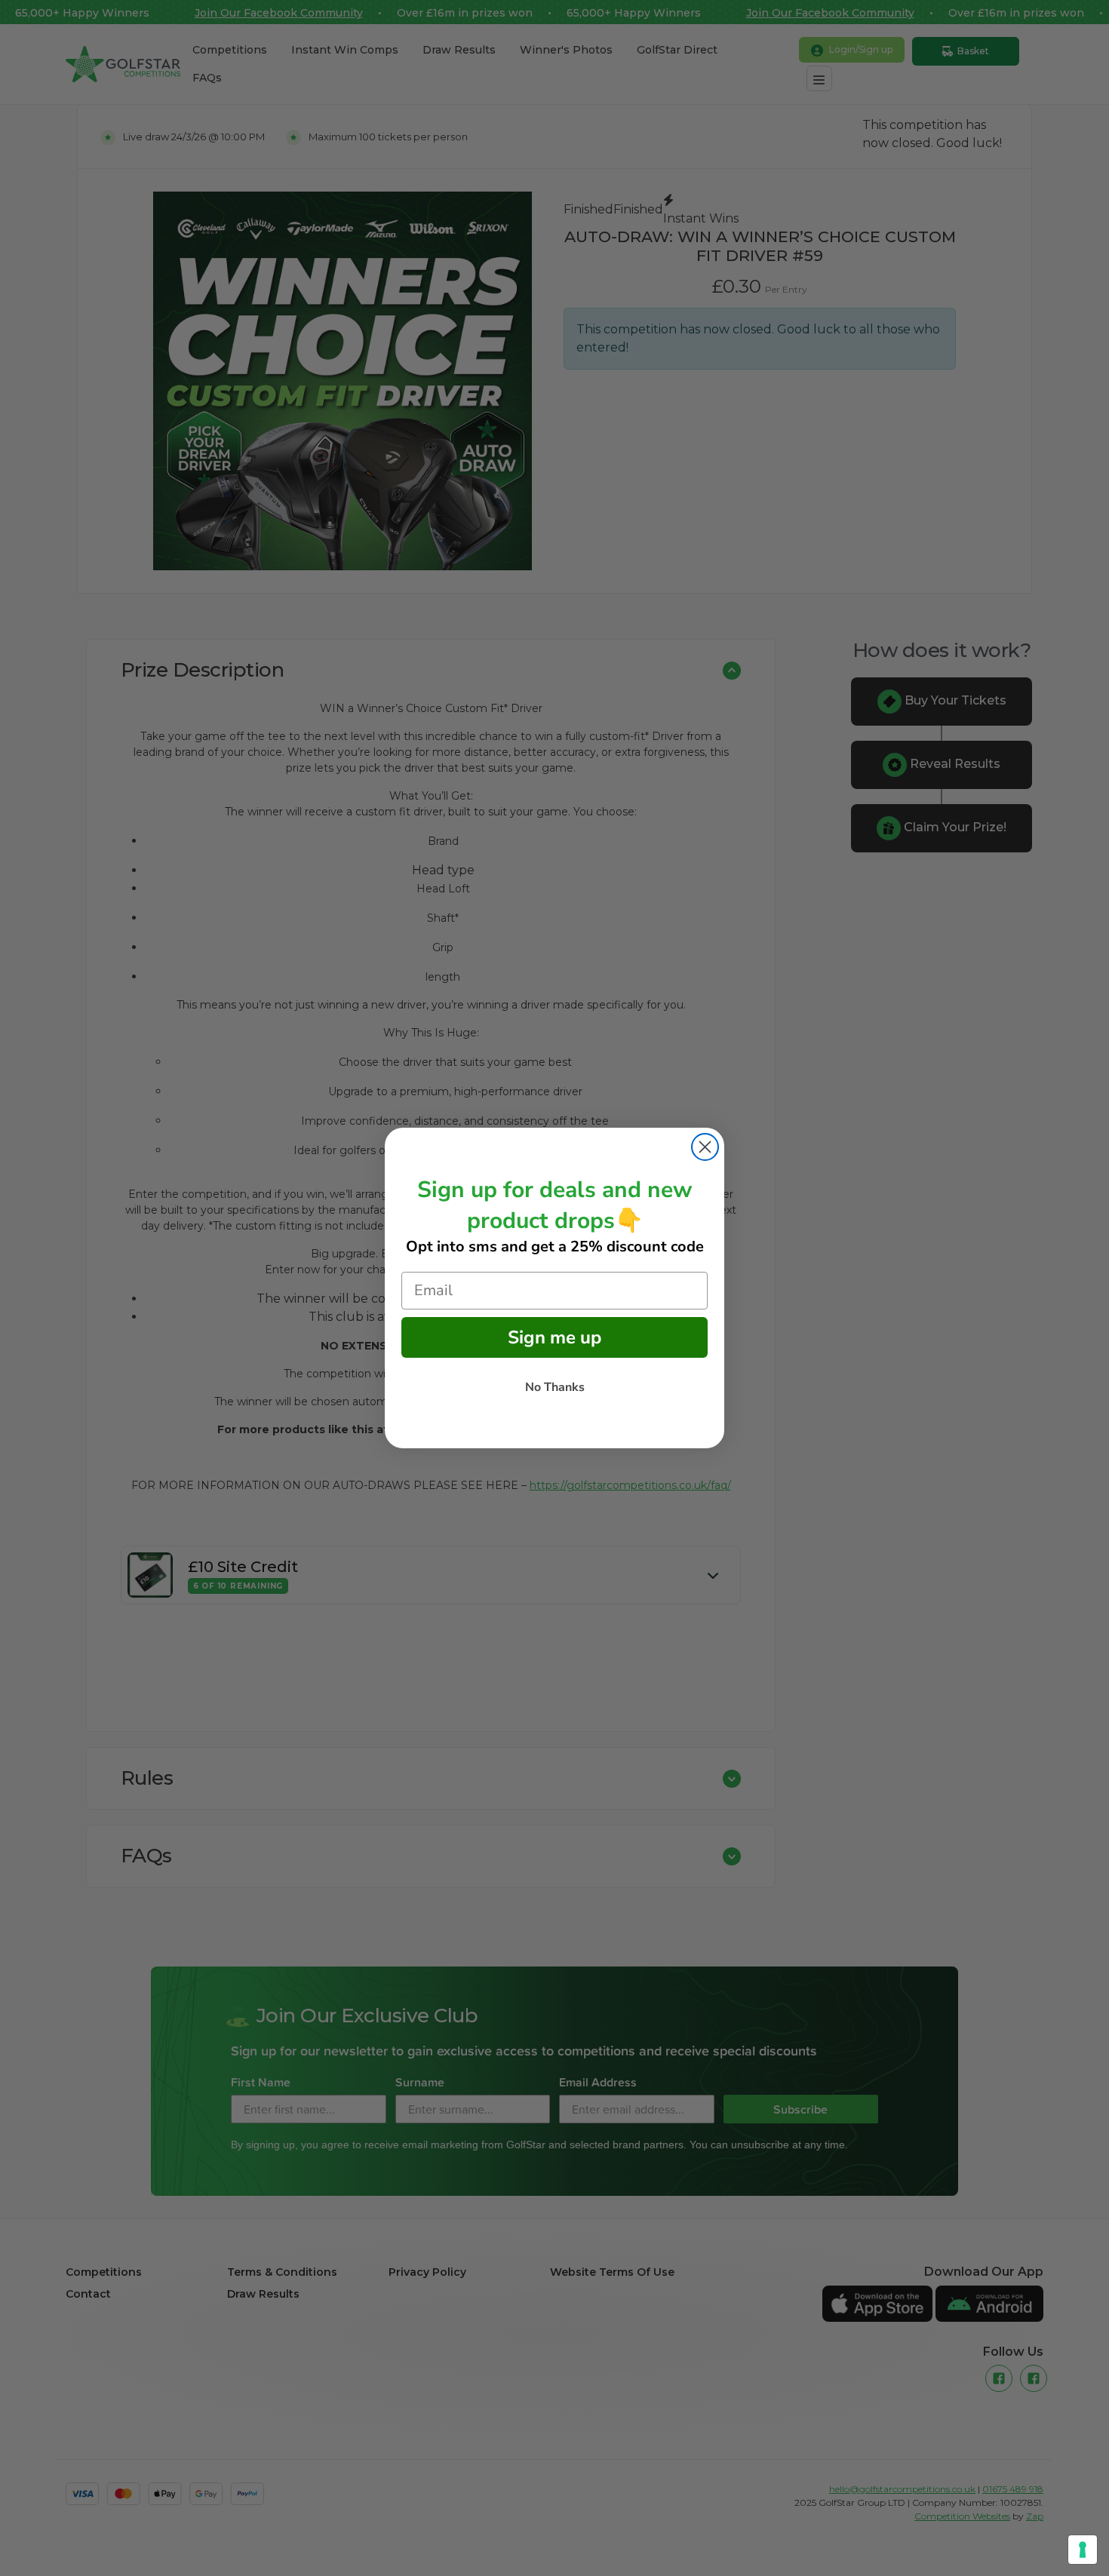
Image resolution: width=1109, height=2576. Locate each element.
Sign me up (554, 1337)
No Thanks (555, 1387)
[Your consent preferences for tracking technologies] (1083, 2550)
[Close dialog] (705, 1147)
